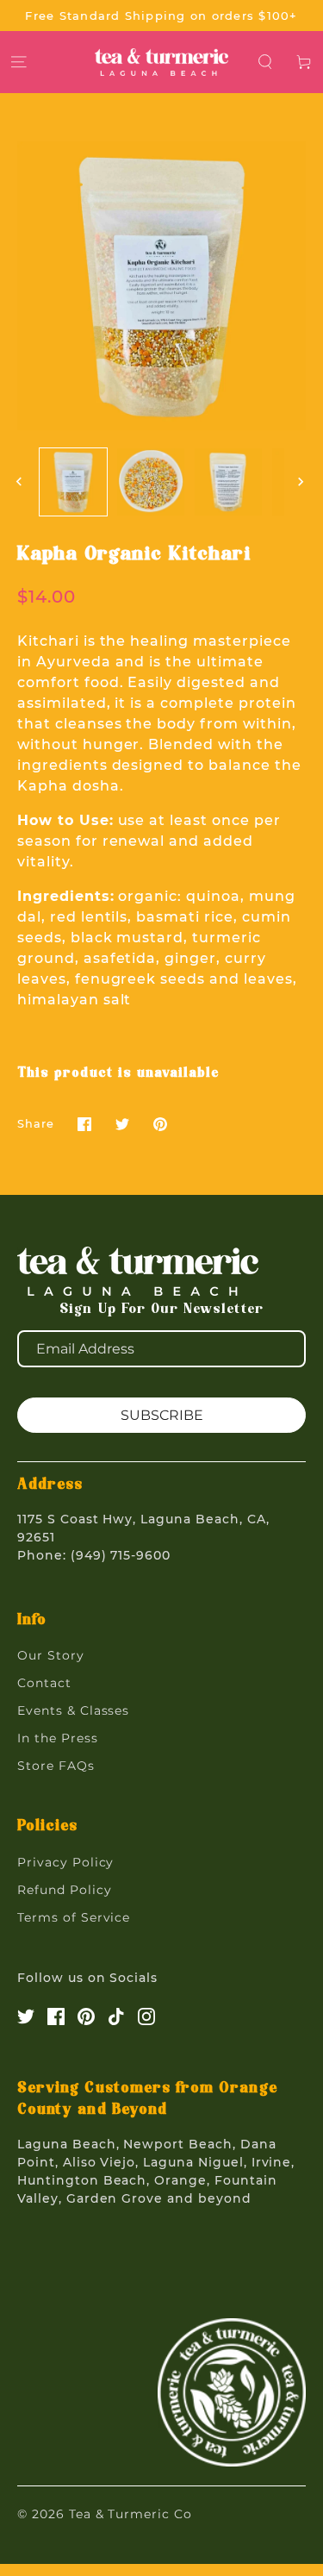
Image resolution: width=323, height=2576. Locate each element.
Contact (44, 1683)
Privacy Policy (65, 1862)
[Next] (302, 482)
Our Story (51, 1655)
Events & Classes (73, 1710)
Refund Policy (64, 1890)
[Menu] (19, 62)
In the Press (58, 1738)
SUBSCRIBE (162, 1415)
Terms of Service (74, 1917)
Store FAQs (56, 1766)
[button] (266, 62)
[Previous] (21, 482)
